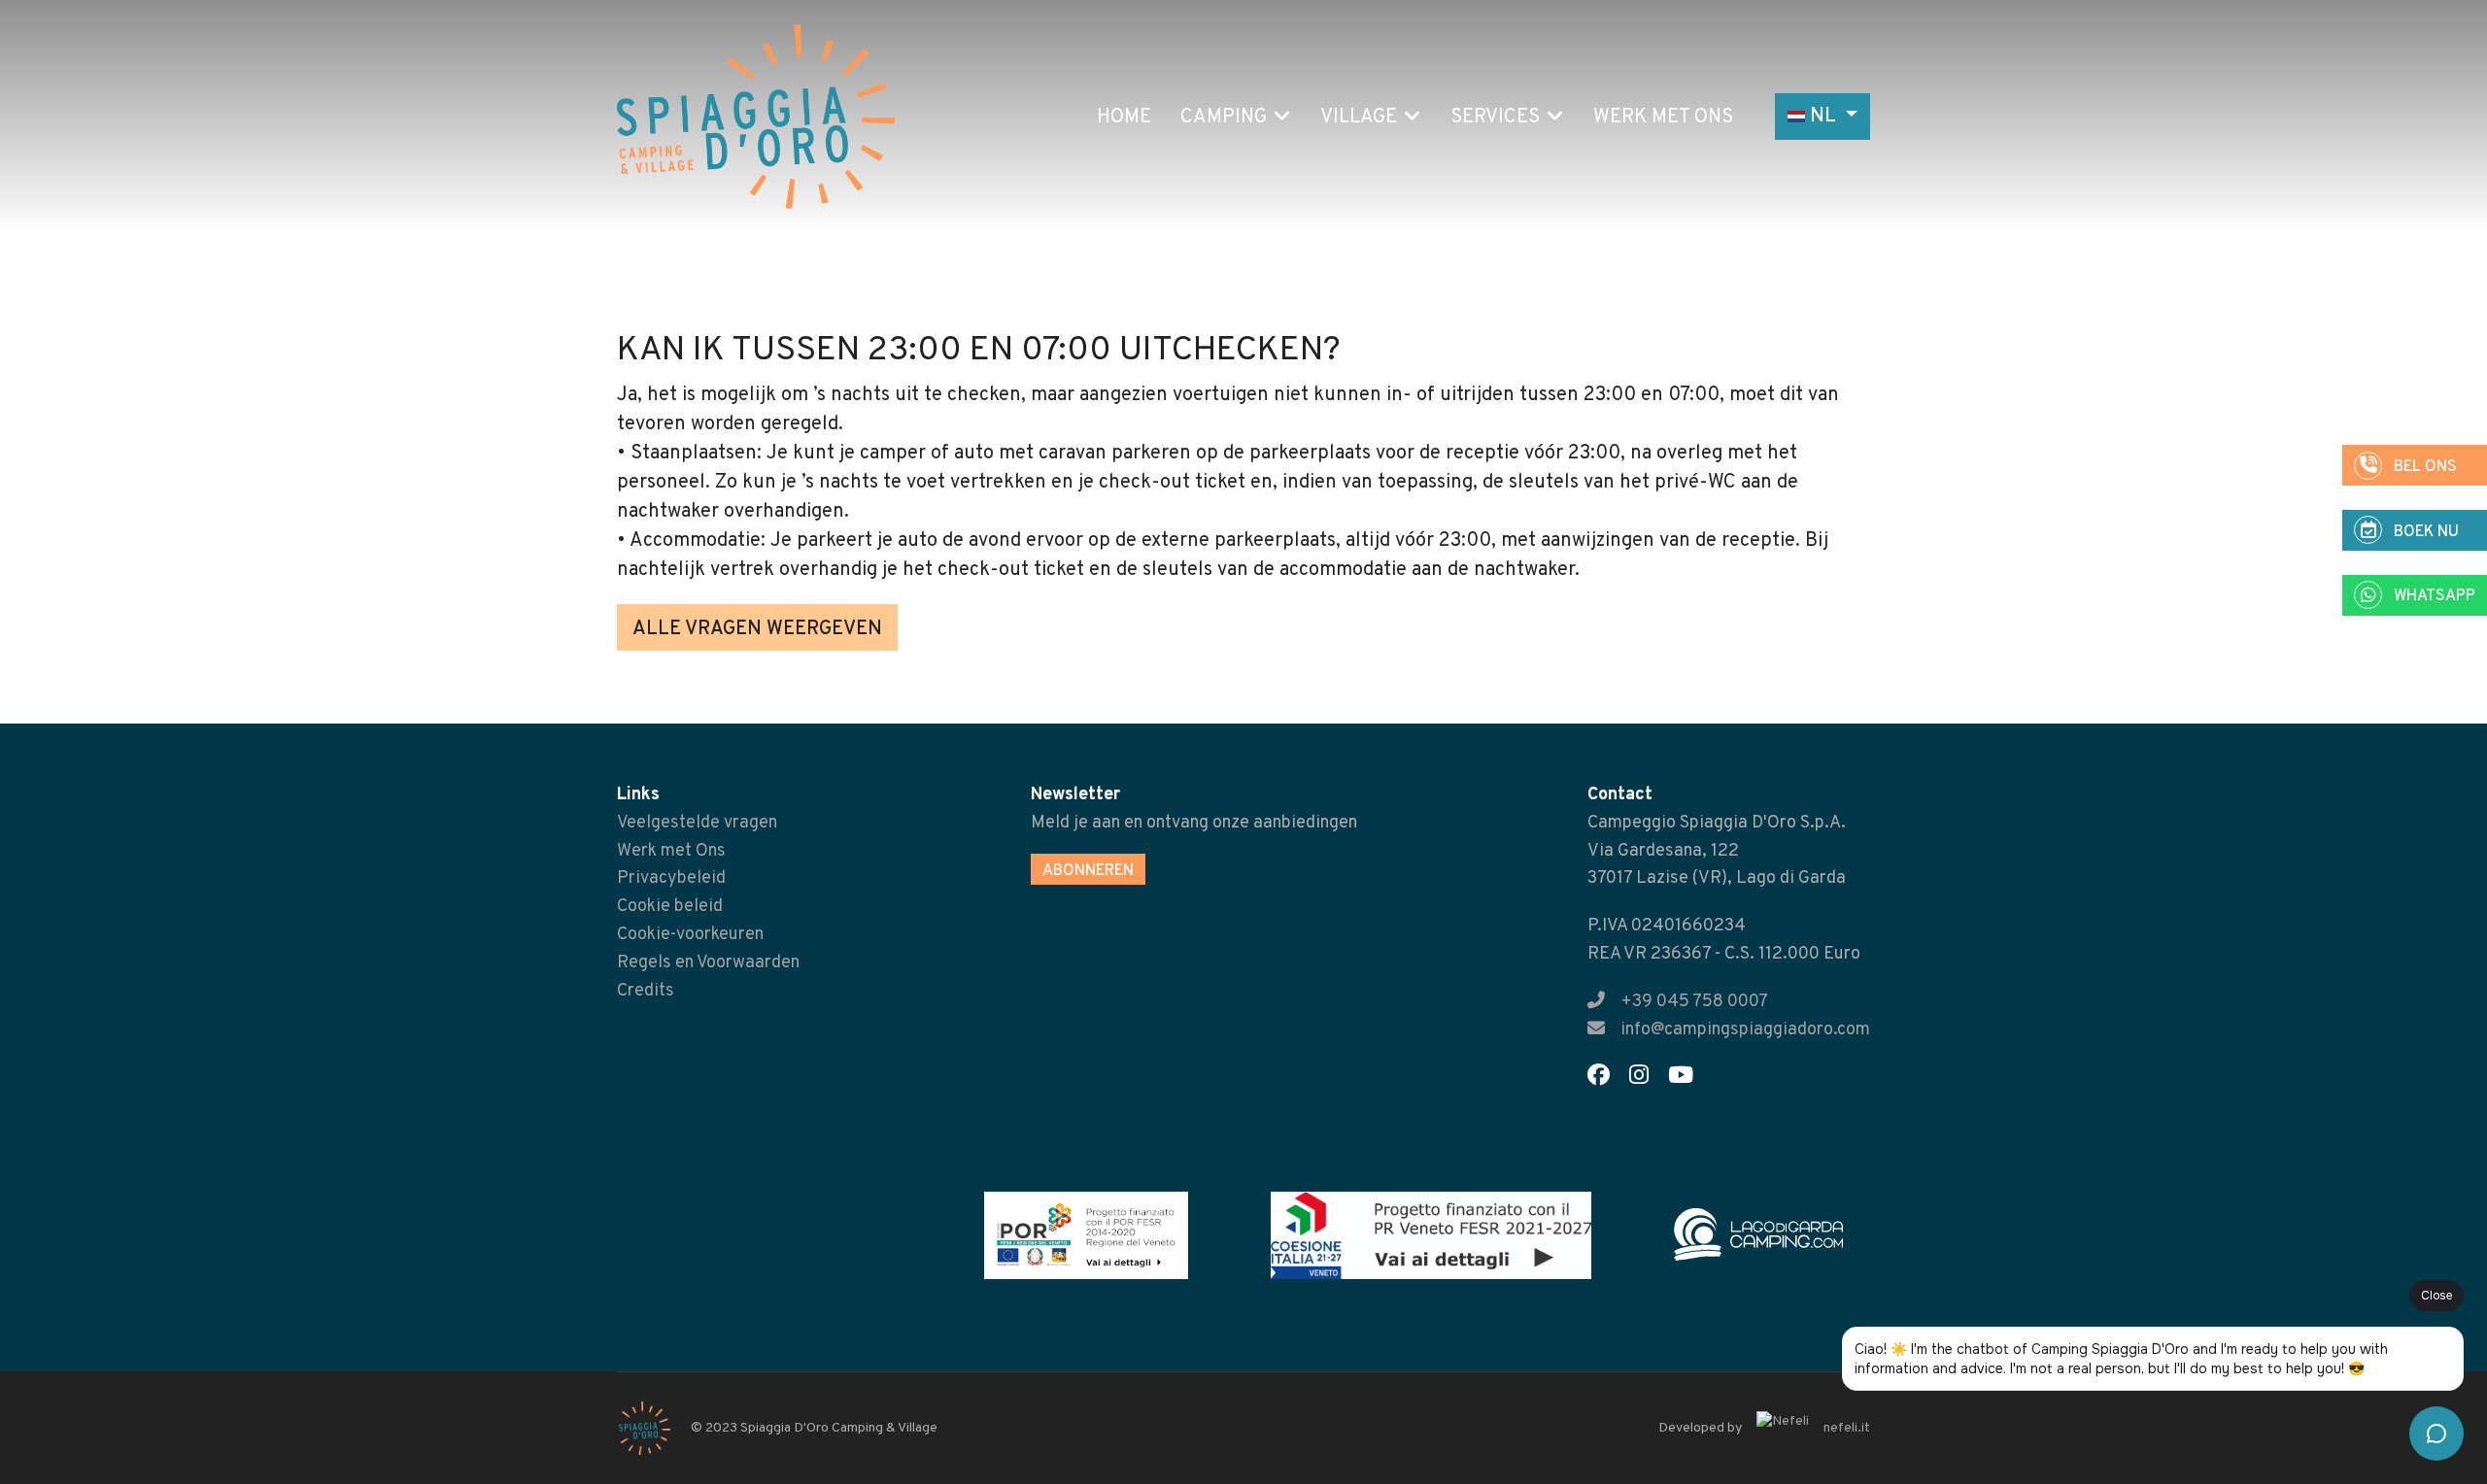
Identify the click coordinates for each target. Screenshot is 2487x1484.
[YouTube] (1688, 1079)
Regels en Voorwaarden (708, 963)
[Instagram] (1647, 1079)
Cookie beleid (670, 907)
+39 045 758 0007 (1694, 1002)
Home (1124, 118)
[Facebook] (1606, 1079)
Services (1495, 118)
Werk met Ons (1663, 118)
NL (1823, 117)
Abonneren (1088, 871)
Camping (1224, 118)
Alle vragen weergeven (757, 629)
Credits (646, 991)
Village (1359, 118)
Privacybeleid (671, 878)
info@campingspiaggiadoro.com (1745, 1030)
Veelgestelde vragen (697, 823)
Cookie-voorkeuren (690, 935)
